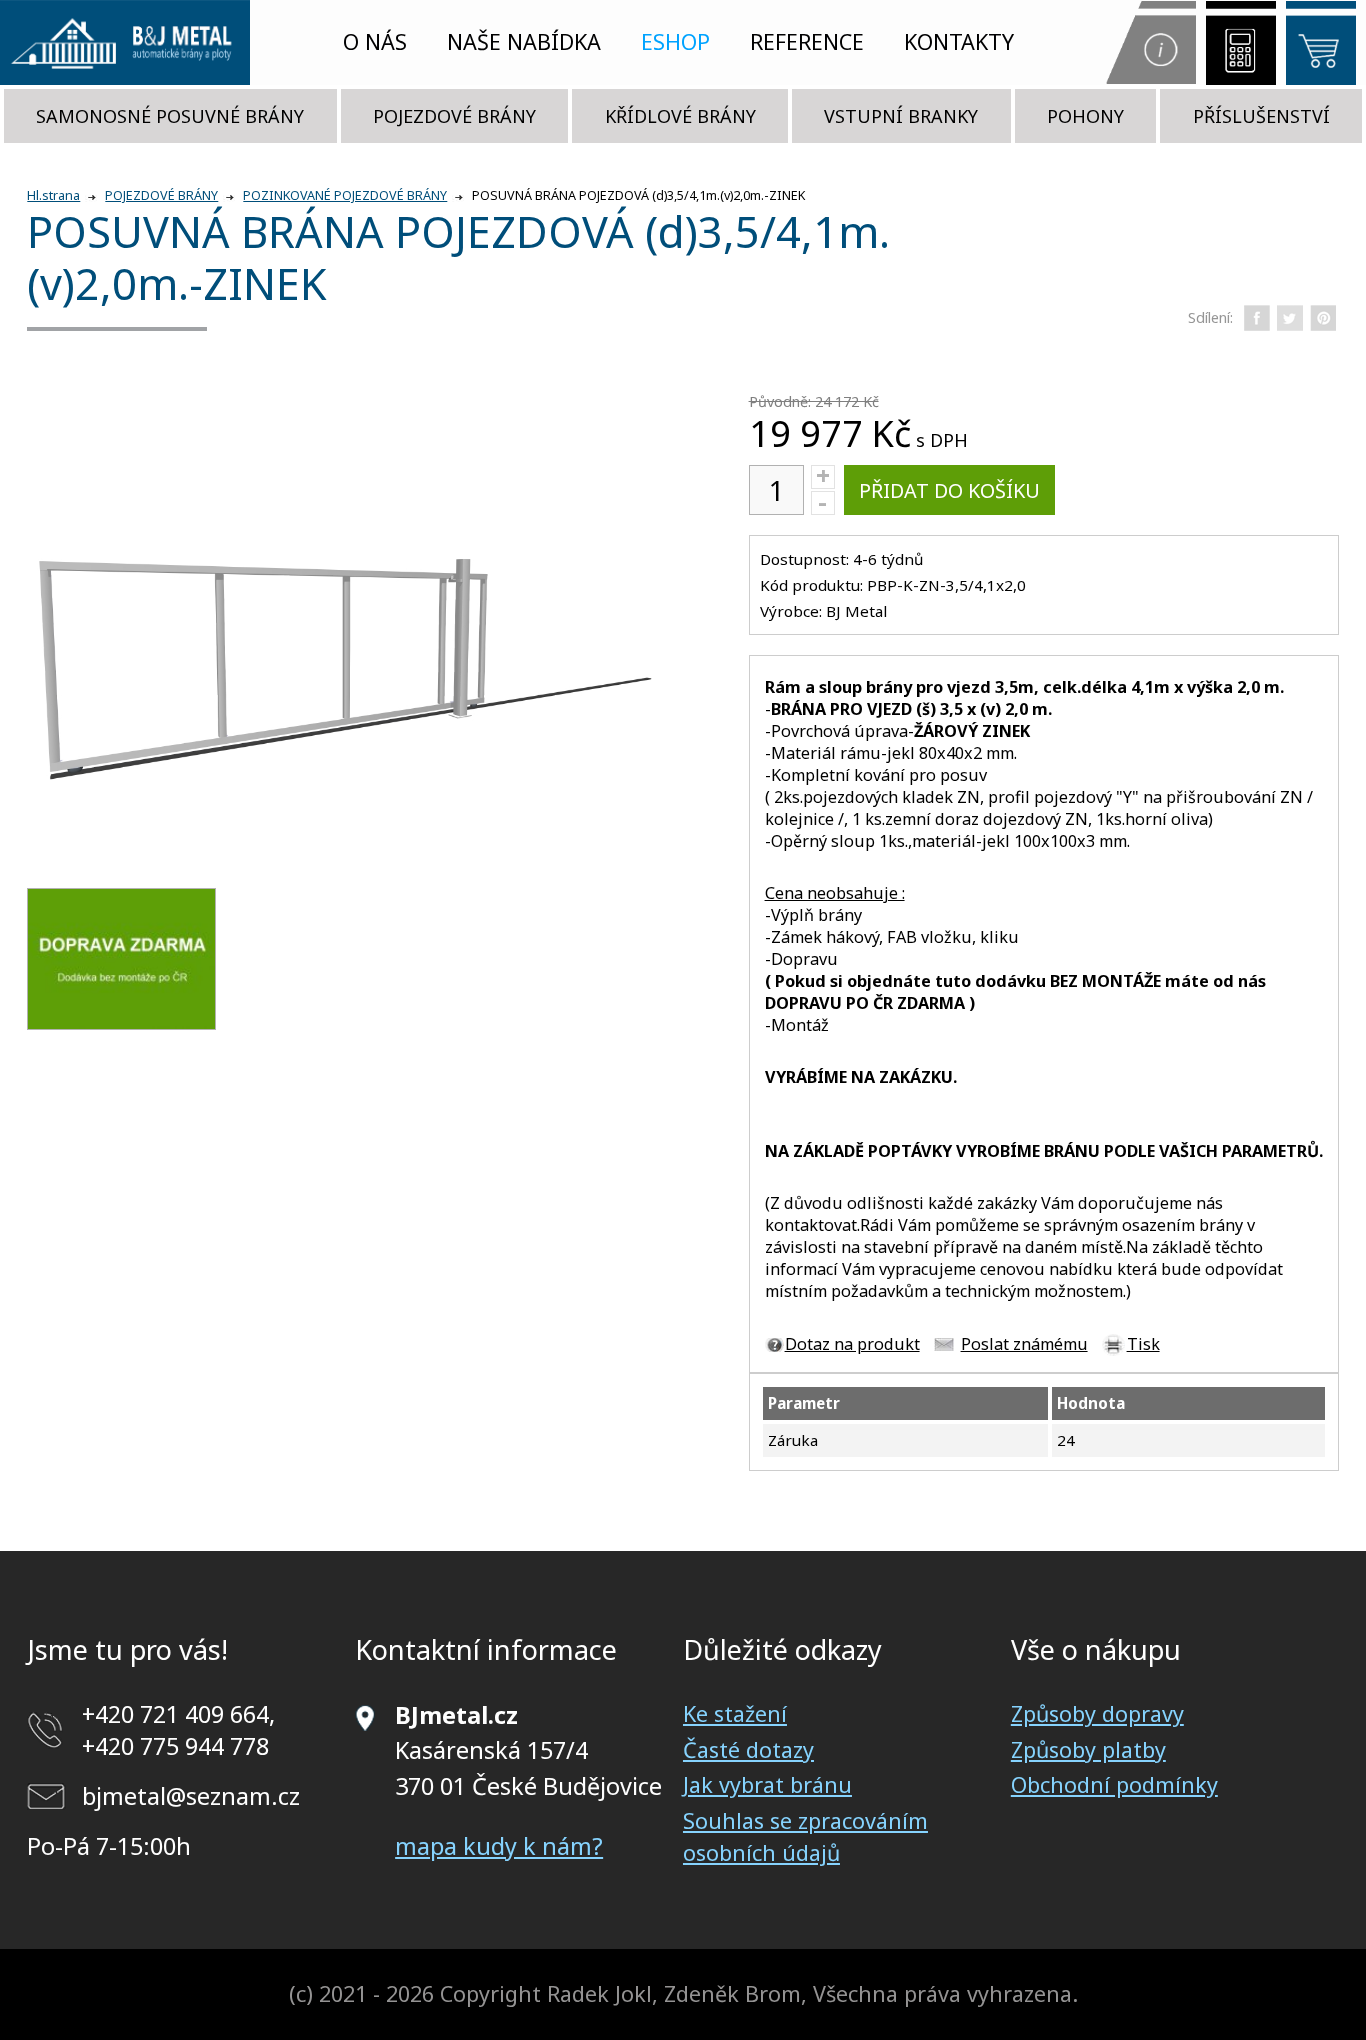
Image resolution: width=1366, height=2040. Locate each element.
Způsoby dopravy (1097, 1713)
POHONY (1085, 116)
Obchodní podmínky (1114, 1784)
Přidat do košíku (949, 490)
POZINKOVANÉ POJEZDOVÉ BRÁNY (345, 195)
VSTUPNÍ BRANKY (901, 116)
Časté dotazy (748, 1749)
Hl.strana (53, 195)
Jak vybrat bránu (767, 1784)
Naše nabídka (524, 41)
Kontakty (959, 41)
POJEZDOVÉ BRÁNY (454, 116)
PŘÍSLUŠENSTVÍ (1261, 116)
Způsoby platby (1088, 1749)
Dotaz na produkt (852, 1344)
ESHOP (675, 41)
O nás (375, 41)
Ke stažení (735, 1713)
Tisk (1143, 1344)
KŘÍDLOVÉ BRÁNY (680, 116)
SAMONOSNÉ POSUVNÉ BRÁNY (170, 116)
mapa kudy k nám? (499, 1846)
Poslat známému (1024, 1344)
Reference (807, 41)
